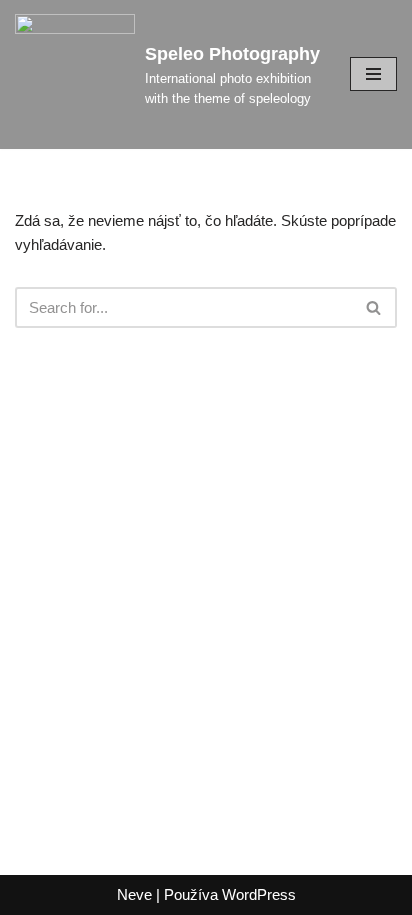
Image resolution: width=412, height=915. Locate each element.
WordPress (259, 894)
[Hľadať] (374, 307)
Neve (134, 894)
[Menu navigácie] (373, 74)
